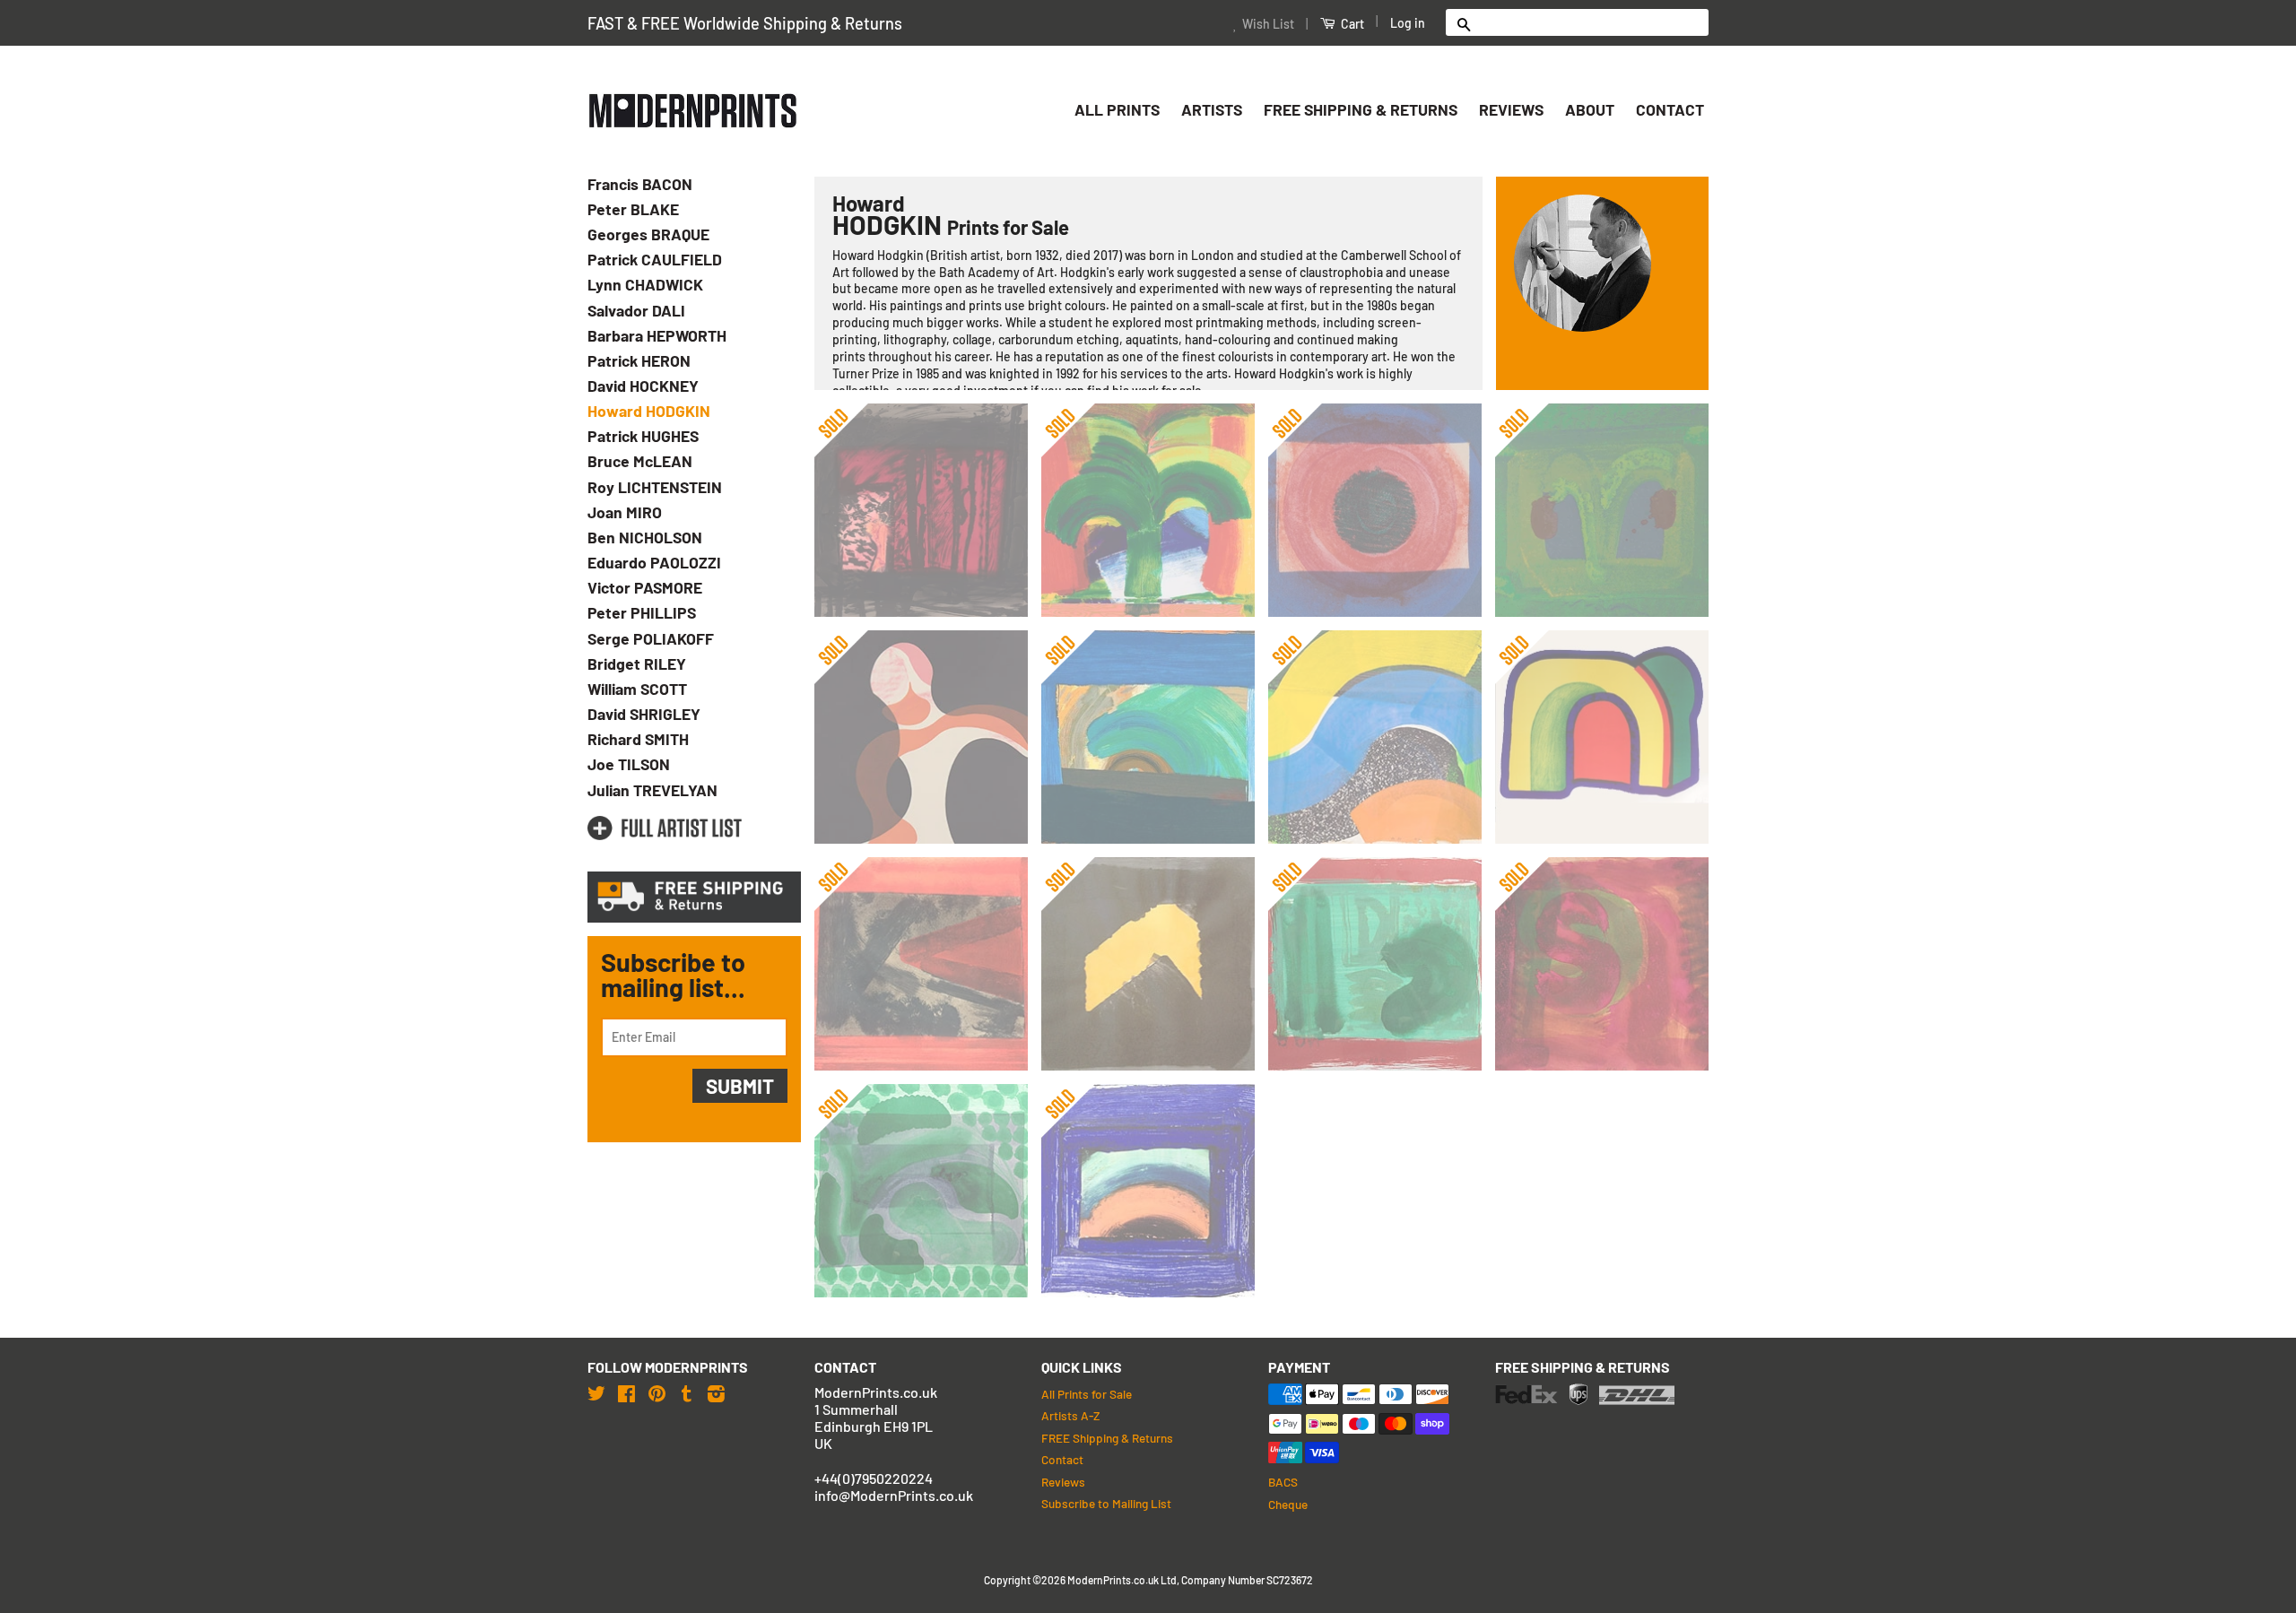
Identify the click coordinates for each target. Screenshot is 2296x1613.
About (1590, 109)
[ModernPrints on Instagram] (716, 1393)
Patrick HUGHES (643, 436)
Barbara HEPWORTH (657, 335)
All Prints (1117, 109)
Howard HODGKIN (649, 411)
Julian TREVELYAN (652, 790)
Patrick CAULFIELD (655, 259)
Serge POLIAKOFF (651, 638)
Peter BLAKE (633, 209)
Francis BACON (640, 184)
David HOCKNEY (643, 386)
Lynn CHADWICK (645, 284)
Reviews (1511, 109)
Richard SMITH (638, 739)
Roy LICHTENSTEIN (655, 487)
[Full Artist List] (665, 828)
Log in (1408, 23)
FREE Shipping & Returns (1361, 109)
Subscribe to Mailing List (1106, 1503)
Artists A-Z (1070, 1415)
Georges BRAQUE (648, 234)
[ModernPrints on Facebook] (626, 1393)
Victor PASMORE (645, 587)
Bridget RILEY (637, 663)
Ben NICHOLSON (645, 537)
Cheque (1288, 1504)
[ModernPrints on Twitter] (596, 1393)
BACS (1283, 1482)
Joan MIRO (625, 512)
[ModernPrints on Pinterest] (657, 1393)
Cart (1351, 24)
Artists (1212, 109)
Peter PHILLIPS (642, 612)
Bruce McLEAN (640, 461)
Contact (1670, 109)
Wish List (1268, 24)
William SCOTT (637, 689)
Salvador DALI (636, 310)
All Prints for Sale (1087, 1394)
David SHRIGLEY (644, 714)
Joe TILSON (629, 764)
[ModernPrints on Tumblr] (687, 1393)
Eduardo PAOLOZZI (654, 562)
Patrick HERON (639, 360)
